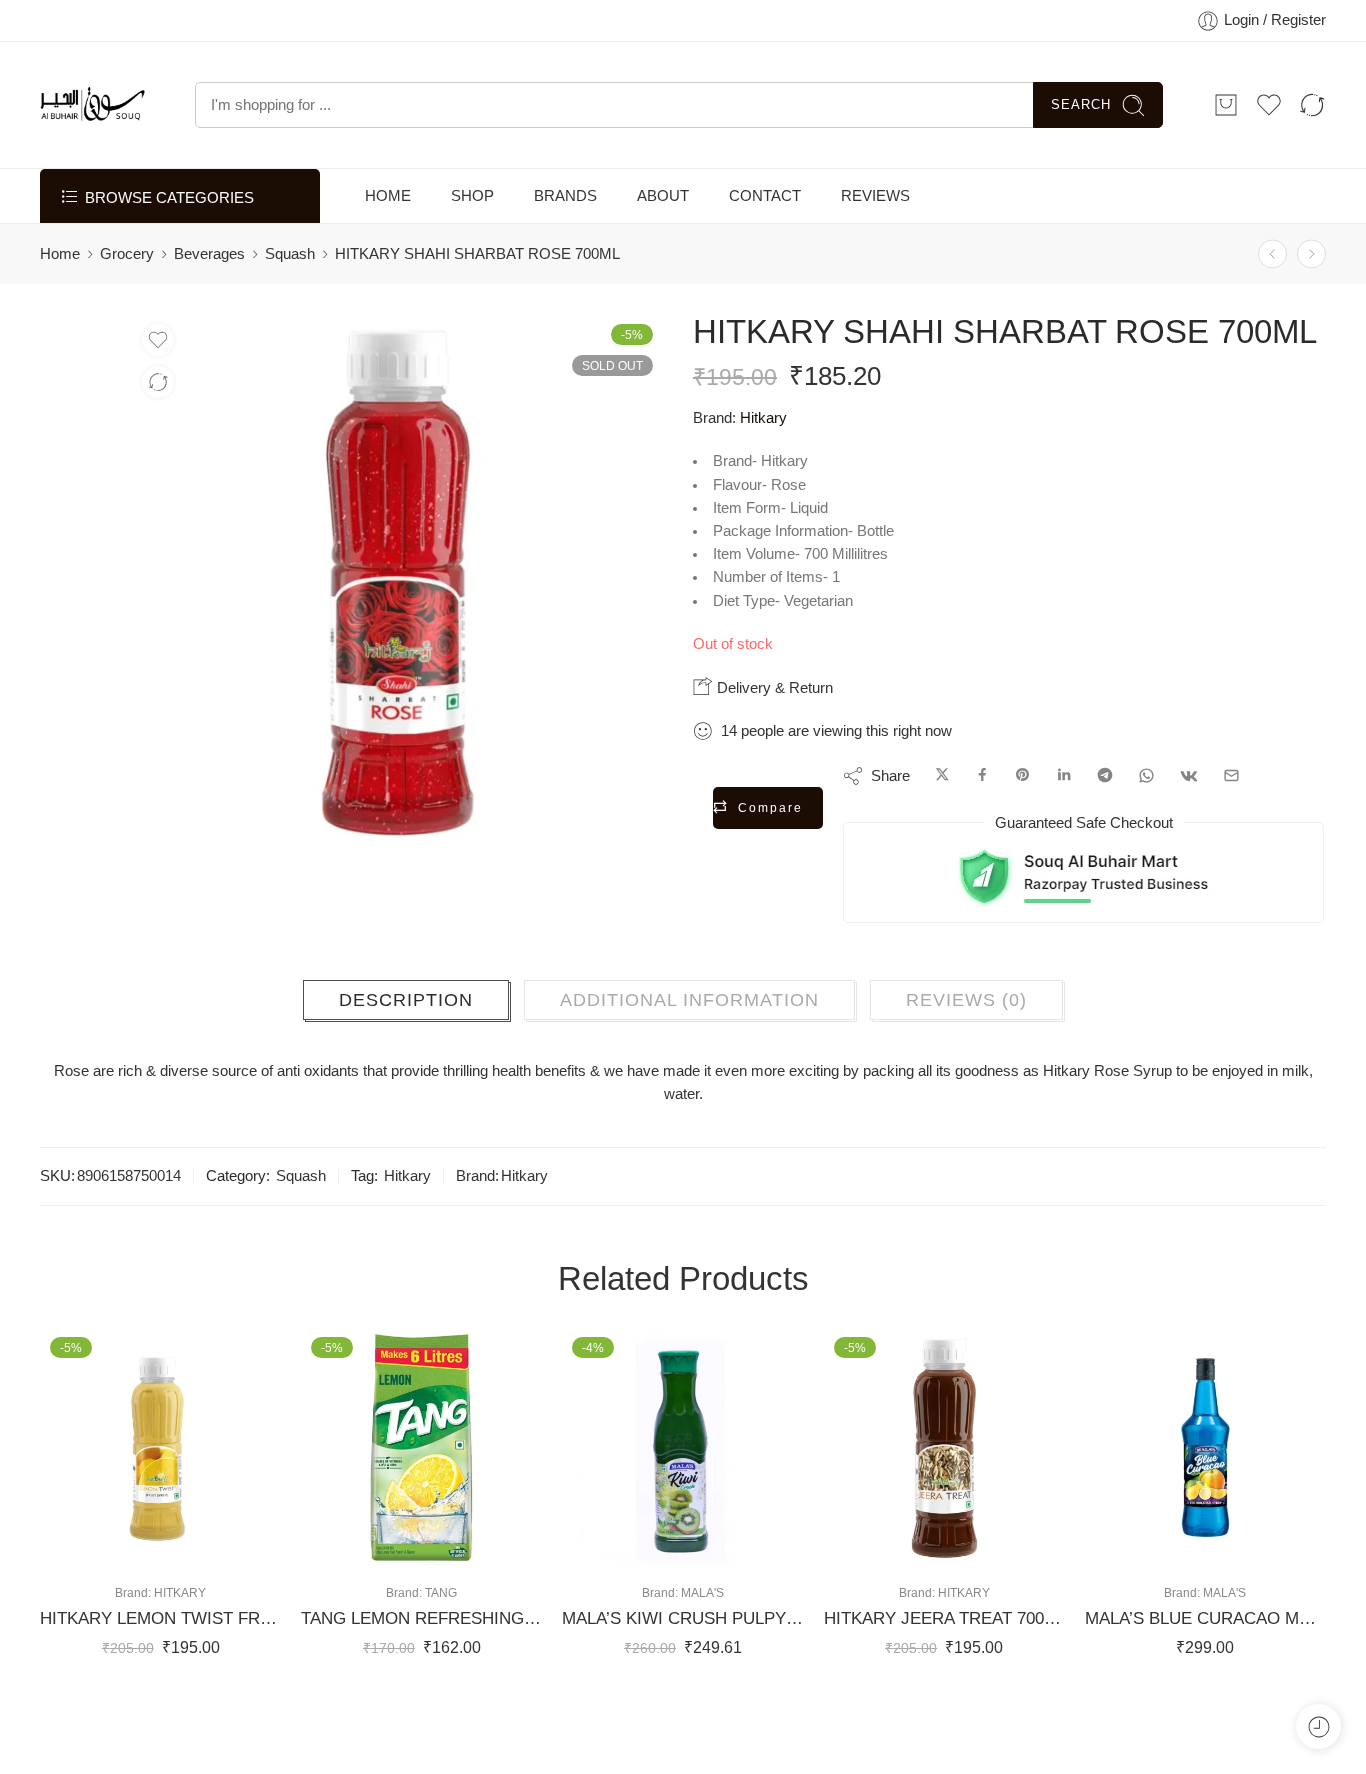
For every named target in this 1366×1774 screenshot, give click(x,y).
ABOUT (663, 246)
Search (1081, 154)
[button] (100, 1597)
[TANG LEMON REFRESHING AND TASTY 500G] (421, 1497)
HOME (388, 246)
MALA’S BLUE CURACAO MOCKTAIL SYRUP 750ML (1205, 1668)
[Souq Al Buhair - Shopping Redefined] (92, 155)
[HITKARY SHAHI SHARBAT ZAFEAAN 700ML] (1311, 304)
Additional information (689, 1050)
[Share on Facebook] (982, 826)
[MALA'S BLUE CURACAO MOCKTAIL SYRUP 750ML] (1205, 1497)
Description (406, 1050)
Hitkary (763, 468)
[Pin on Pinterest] (1023, 826)
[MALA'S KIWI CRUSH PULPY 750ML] (682, 1497)
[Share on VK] (1189, 826)
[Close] (1343, 25)
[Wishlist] (158, 390)
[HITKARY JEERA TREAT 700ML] (944, 1497)
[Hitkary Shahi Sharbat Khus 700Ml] (1272, 304)
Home (60, 304)
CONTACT (765, 246)
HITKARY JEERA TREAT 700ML (944, 1668)
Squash (290, 304)
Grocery (127, 304)
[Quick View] (180, 1597)
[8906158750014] (81, 404)
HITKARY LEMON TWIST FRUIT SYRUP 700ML (160, 1668)
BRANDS (565, 246)
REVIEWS (875, 246)
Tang (441, 1642)
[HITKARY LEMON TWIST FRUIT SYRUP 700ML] (160, 1497)
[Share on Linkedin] (1064, 826)
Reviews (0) (966, 1050)
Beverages (209, 304)
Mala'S (702, 1642)
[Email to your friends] (1231, 826)
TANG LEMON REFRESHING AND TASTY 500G (421, 1668)
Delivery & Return (773, 737)
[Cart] (1226, 155)
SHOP (472, 246)
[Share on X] (942, 826)
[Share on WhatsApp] (1146, 826)
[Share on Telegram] (1105, 826)
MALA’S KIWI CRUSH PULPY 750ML (682, 1668)
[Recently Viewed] (1318, 1726)
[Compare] (158, 432)
